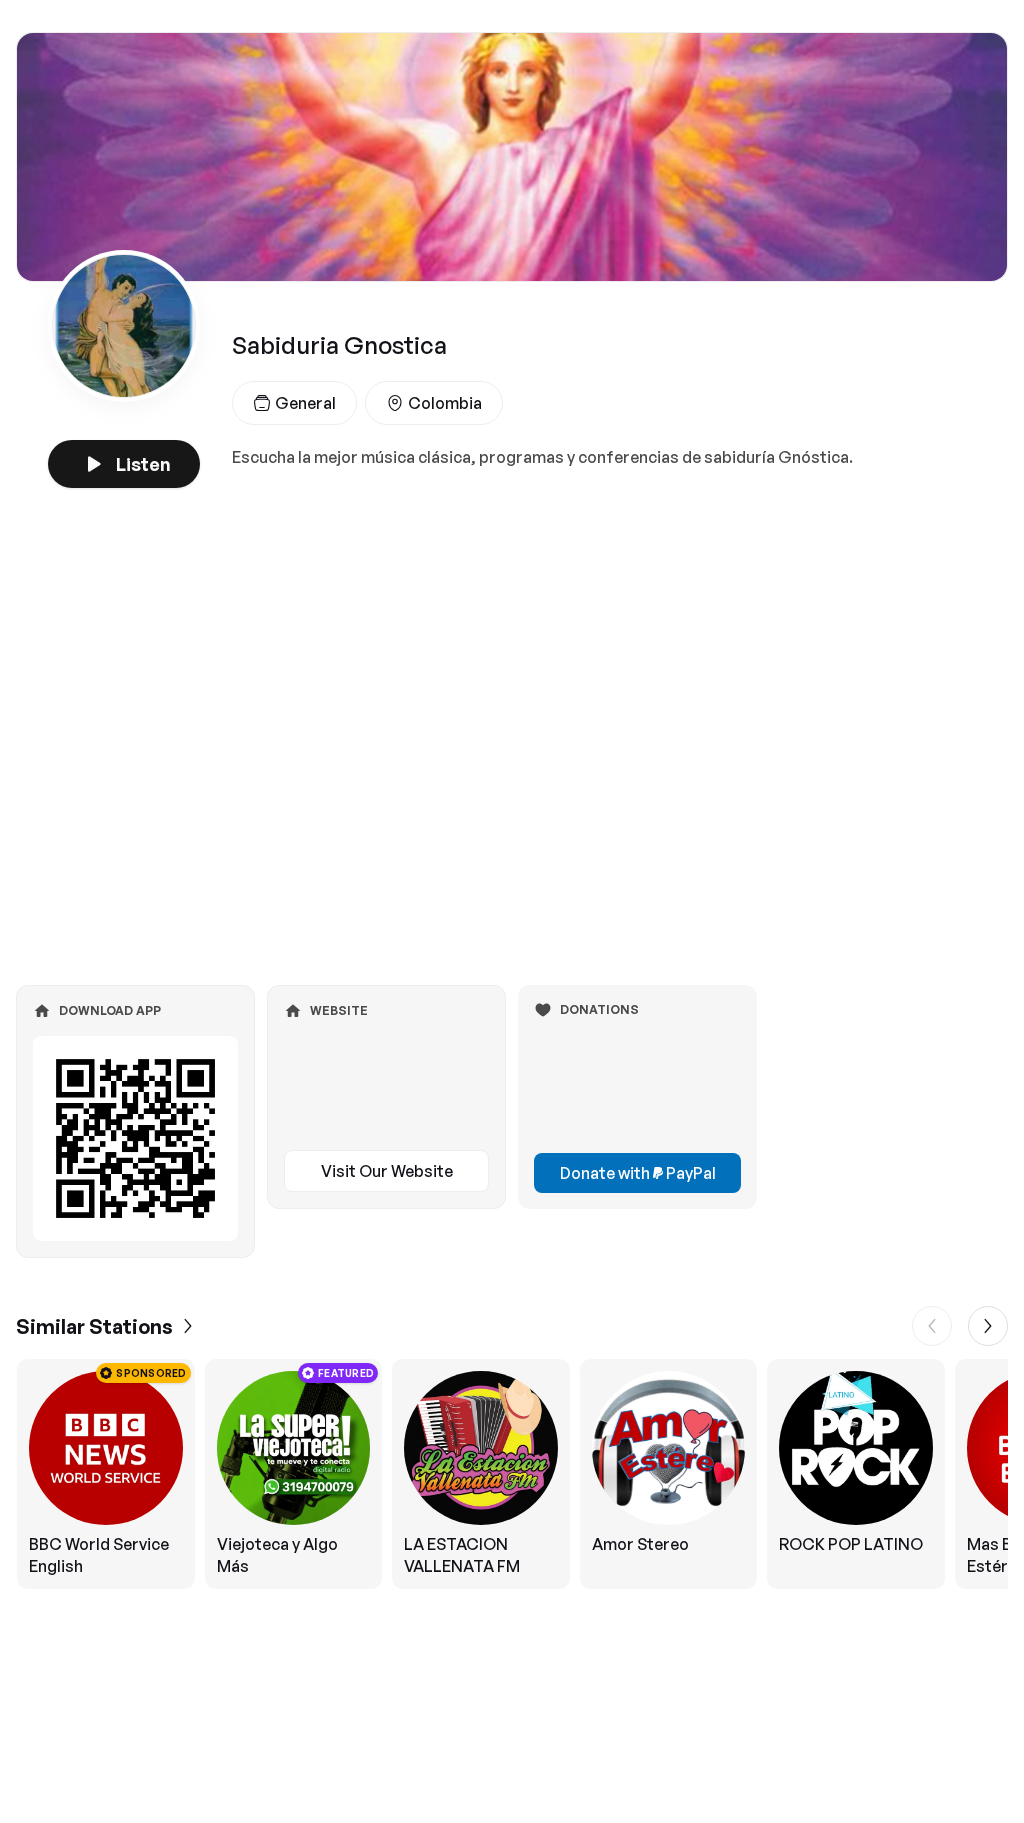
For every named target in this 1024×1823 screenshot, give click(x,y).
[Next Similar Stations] (988, 1326)
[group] (512, 1474)
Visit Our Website (387, 1171)
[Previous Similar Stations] (932, 1326)
